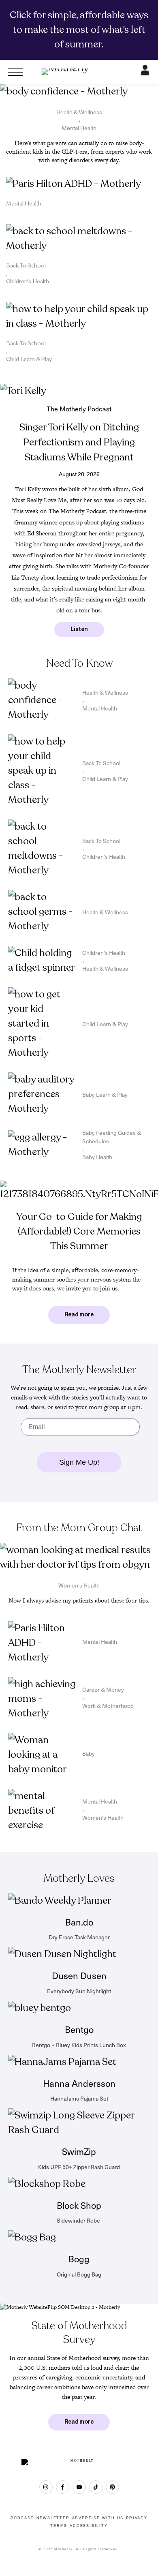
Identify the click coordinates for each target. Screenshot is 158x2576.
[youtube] (79, 2487)
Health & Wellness (79, 112)
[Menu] (15, 72)
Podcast (22, 2518)
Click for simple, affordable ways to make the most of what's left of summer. (79, 30)
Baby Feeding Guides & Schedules (112, 1137)
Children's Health (28, 281)
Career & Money (103, 1689)
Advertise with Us (98, 2518)
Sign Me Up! (79, 1462)
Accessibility (89, 2526)
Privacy (137, 2518)
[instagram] (46, 2487)
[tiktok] (96, 2487)
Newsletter (53, 2518)
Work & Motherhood (108, 1706)
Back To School (26, 266)
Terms (59, 2526)
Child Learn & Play (29, 359)
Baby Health (97, 1157)
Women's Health (79, 1585)
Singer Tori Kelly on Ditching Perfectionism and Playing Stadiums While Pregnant (79, 442)
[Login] (145, 72)
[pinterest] (112, 2487)
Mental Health (79, 128)
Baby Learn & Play (105, 1094)
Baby (89, 1753)
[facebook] (63, 2487)
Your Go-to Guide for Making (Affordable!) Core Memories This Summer (79, 1231)
